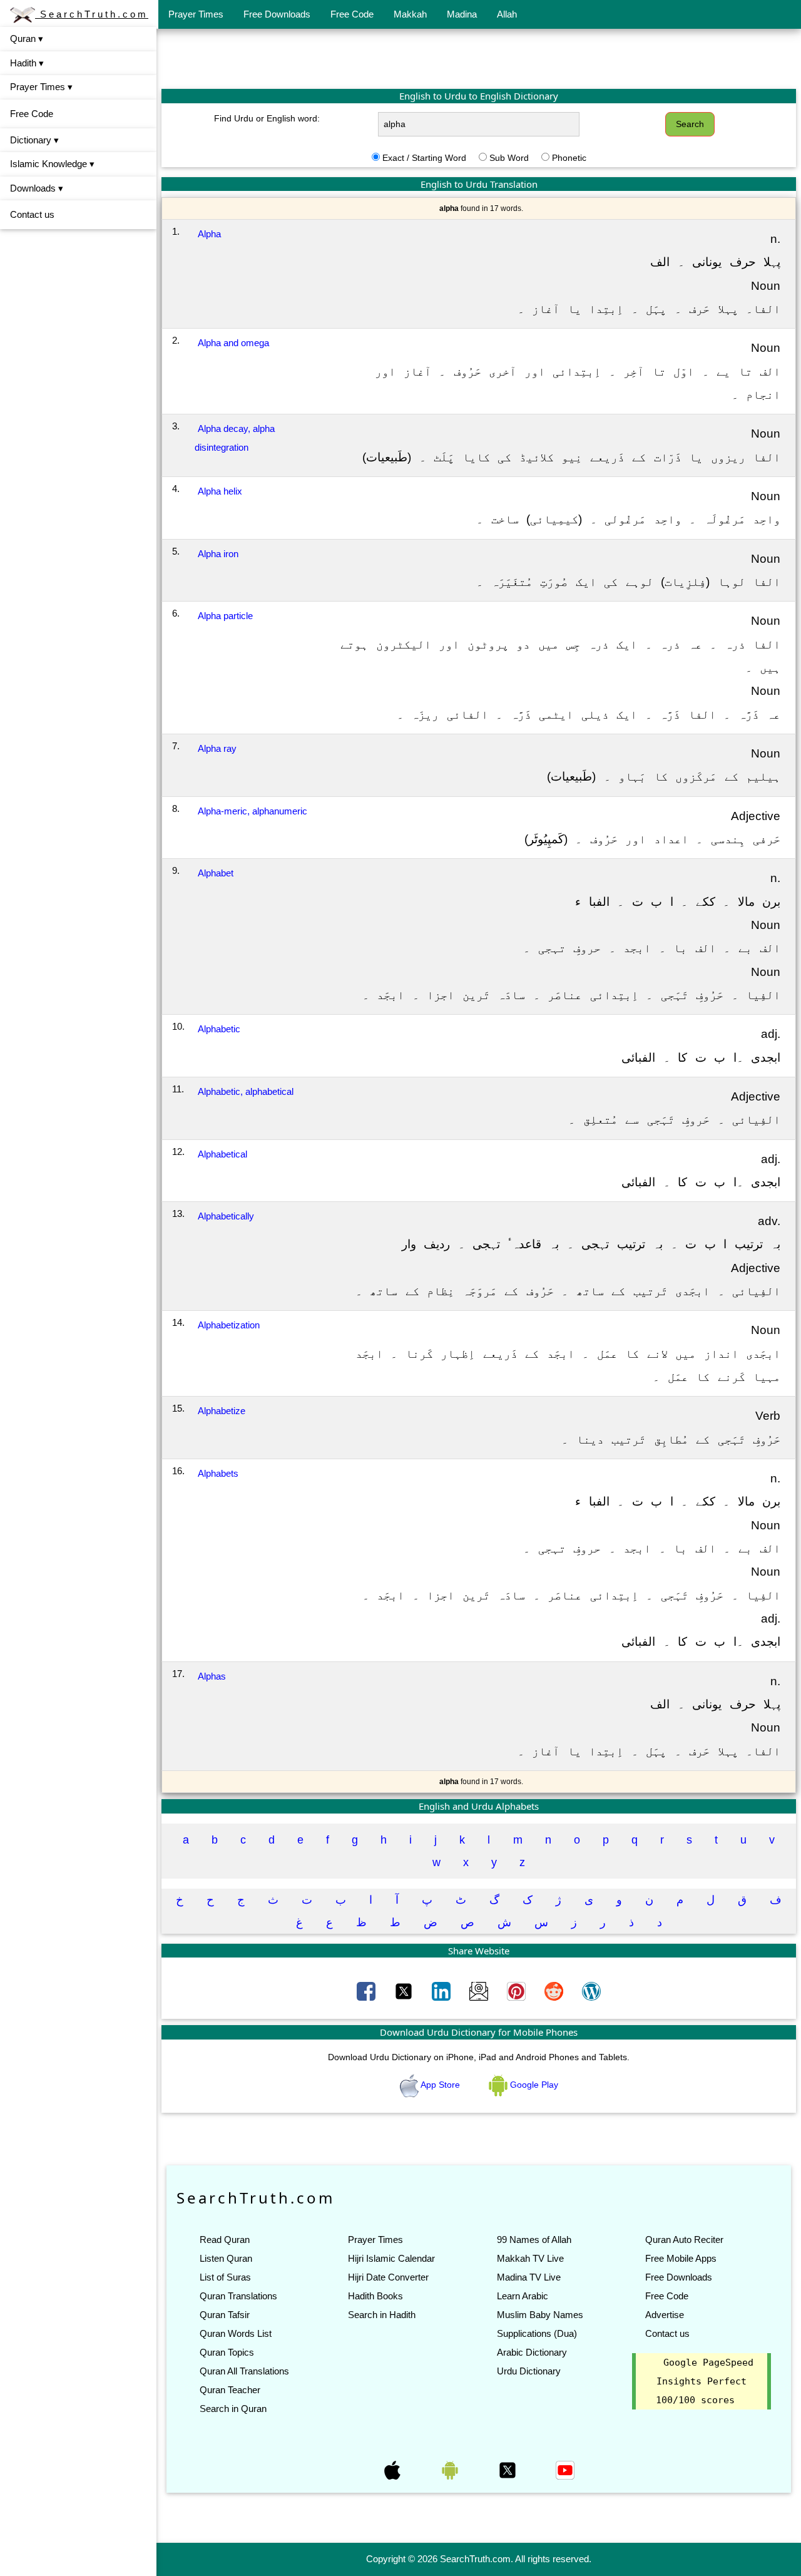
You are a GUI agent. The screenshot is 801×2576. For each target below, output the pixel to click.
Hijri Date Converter (388, 2277)
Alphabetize (222, 1411)
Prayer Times (196, 14)
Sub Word (509, 158)
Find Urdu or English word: (267, 118)
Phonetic (569, 158)
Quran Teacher (230, 2390)
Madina (462, 14)
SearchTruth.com (92, 14)
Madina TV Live (529, 2277)
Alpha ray (217, 748)
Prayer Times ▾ (41, 87)
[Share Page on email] (480, 1991)
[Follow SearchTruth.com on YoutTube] (565, 2470)
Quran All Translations (244, 2371)
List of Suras (225, 2277)
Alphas (212, 1676)
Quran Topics (227, 2352)
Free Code (352, 14)
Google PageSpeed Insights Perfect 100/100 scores (705, 2381)
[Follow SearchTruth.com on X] (509, 2470)
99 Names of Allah (534, 2240)
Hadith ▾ (27, 63)
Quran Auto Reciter (684, 2240)
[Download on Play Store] (451, 2470)
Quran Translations (238, 2296)
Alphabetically (226, 1216)
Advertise (665, 2315)
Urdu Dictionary (529, 2371)
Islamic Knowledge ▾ (52, 164)
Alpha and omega (233, 343)
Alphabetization (229, 1325)
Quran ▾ (27, 38)
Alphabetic (219, 1029)
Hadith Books (375, 2296)
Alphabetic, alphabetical (246, 1091)
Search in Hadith (382, 2315)
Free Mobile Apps (681, 2258)
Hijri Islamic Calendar (391, 2258)
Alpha (209, 234)
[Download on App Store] (394, 2470)
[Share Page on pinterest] (518, 1991)
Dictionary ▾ (34, 140)
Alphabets (218, 1473)
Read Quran (225, 2240)
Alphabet (216, 873)
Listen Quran (226, 2258)
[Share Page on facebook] (367, 1991)
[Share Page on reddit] (555, 1991)
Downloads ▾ (37, 188)
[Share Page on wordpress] (591, 1991)
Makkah (410, 14)
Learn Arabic (523, 2296)
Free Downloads (277, 14)
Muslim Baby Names (540, 2315)
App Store (441, 2085)
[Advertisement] (479, 58)
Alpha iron (218, 554)
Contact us (32, 214)
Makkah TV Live (530, 2258)
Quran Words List (236, 2333)
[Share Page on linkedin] (442, 1991)
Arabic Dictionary (532, 2352)
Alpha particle (225, 616)
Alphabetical (222, 1154)
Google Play (533, 2085)
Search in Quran (233, 2409)
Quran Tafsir (225, 2315)
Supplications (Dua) (537, 2333)
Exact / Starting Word (424, 158)
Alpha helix (220, 491)
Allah (507, 14)
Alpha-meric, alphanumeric (253, 811)
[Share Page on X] (405, 1991)
